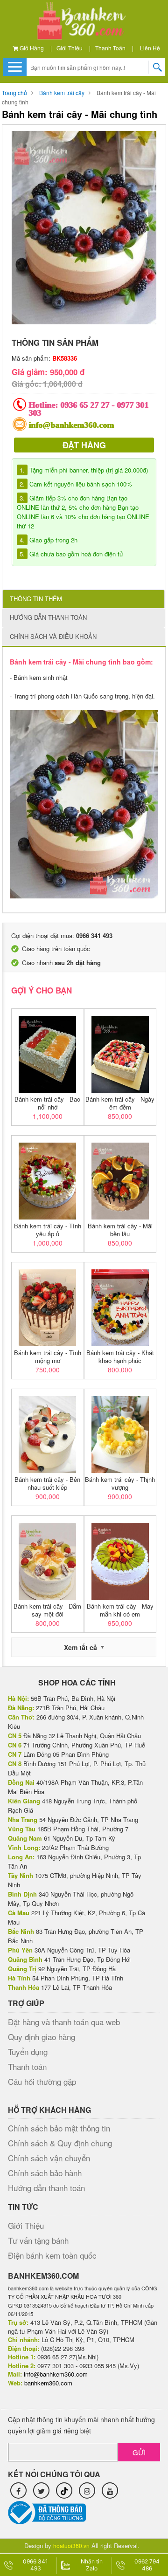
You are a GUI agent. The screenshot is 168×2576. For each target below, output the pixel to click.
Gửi (139, 2452)
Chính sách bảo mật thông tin (59, 2128)
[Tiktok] (64, 2490)
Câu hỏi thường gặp (42, 2081)
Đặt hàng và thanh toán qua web (64, 2022)
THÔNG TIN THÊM (36, 599)
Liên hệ (150, 48)
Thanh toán (110, 48)
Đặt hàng (84, 445)
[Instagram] (87, 2490)
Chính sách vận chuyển (49, 2158)
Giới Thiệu (70, 48)
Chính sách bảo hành (45, 2173)
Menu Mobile (14, 67)
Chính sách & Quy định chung (60, 2143)
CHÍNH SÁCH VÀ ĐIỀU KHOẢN (53, 636)
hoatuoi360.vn (71, 2545)
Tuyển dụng (28, 2052)
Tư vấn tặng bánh (38, 2240)
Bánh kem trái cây (62, 92)
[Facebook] (18, 2490)
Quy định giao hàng (42, 2037)
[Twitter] (41, 2490)
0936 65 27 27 (85, 405)
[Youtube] (110, 2490)
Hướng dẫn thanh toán (46, 2188)
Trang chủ (14, 92)
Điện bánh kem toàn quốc (52, 2255)
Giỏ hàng (31, 48)
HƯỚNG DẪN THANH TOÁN (48, 617)
